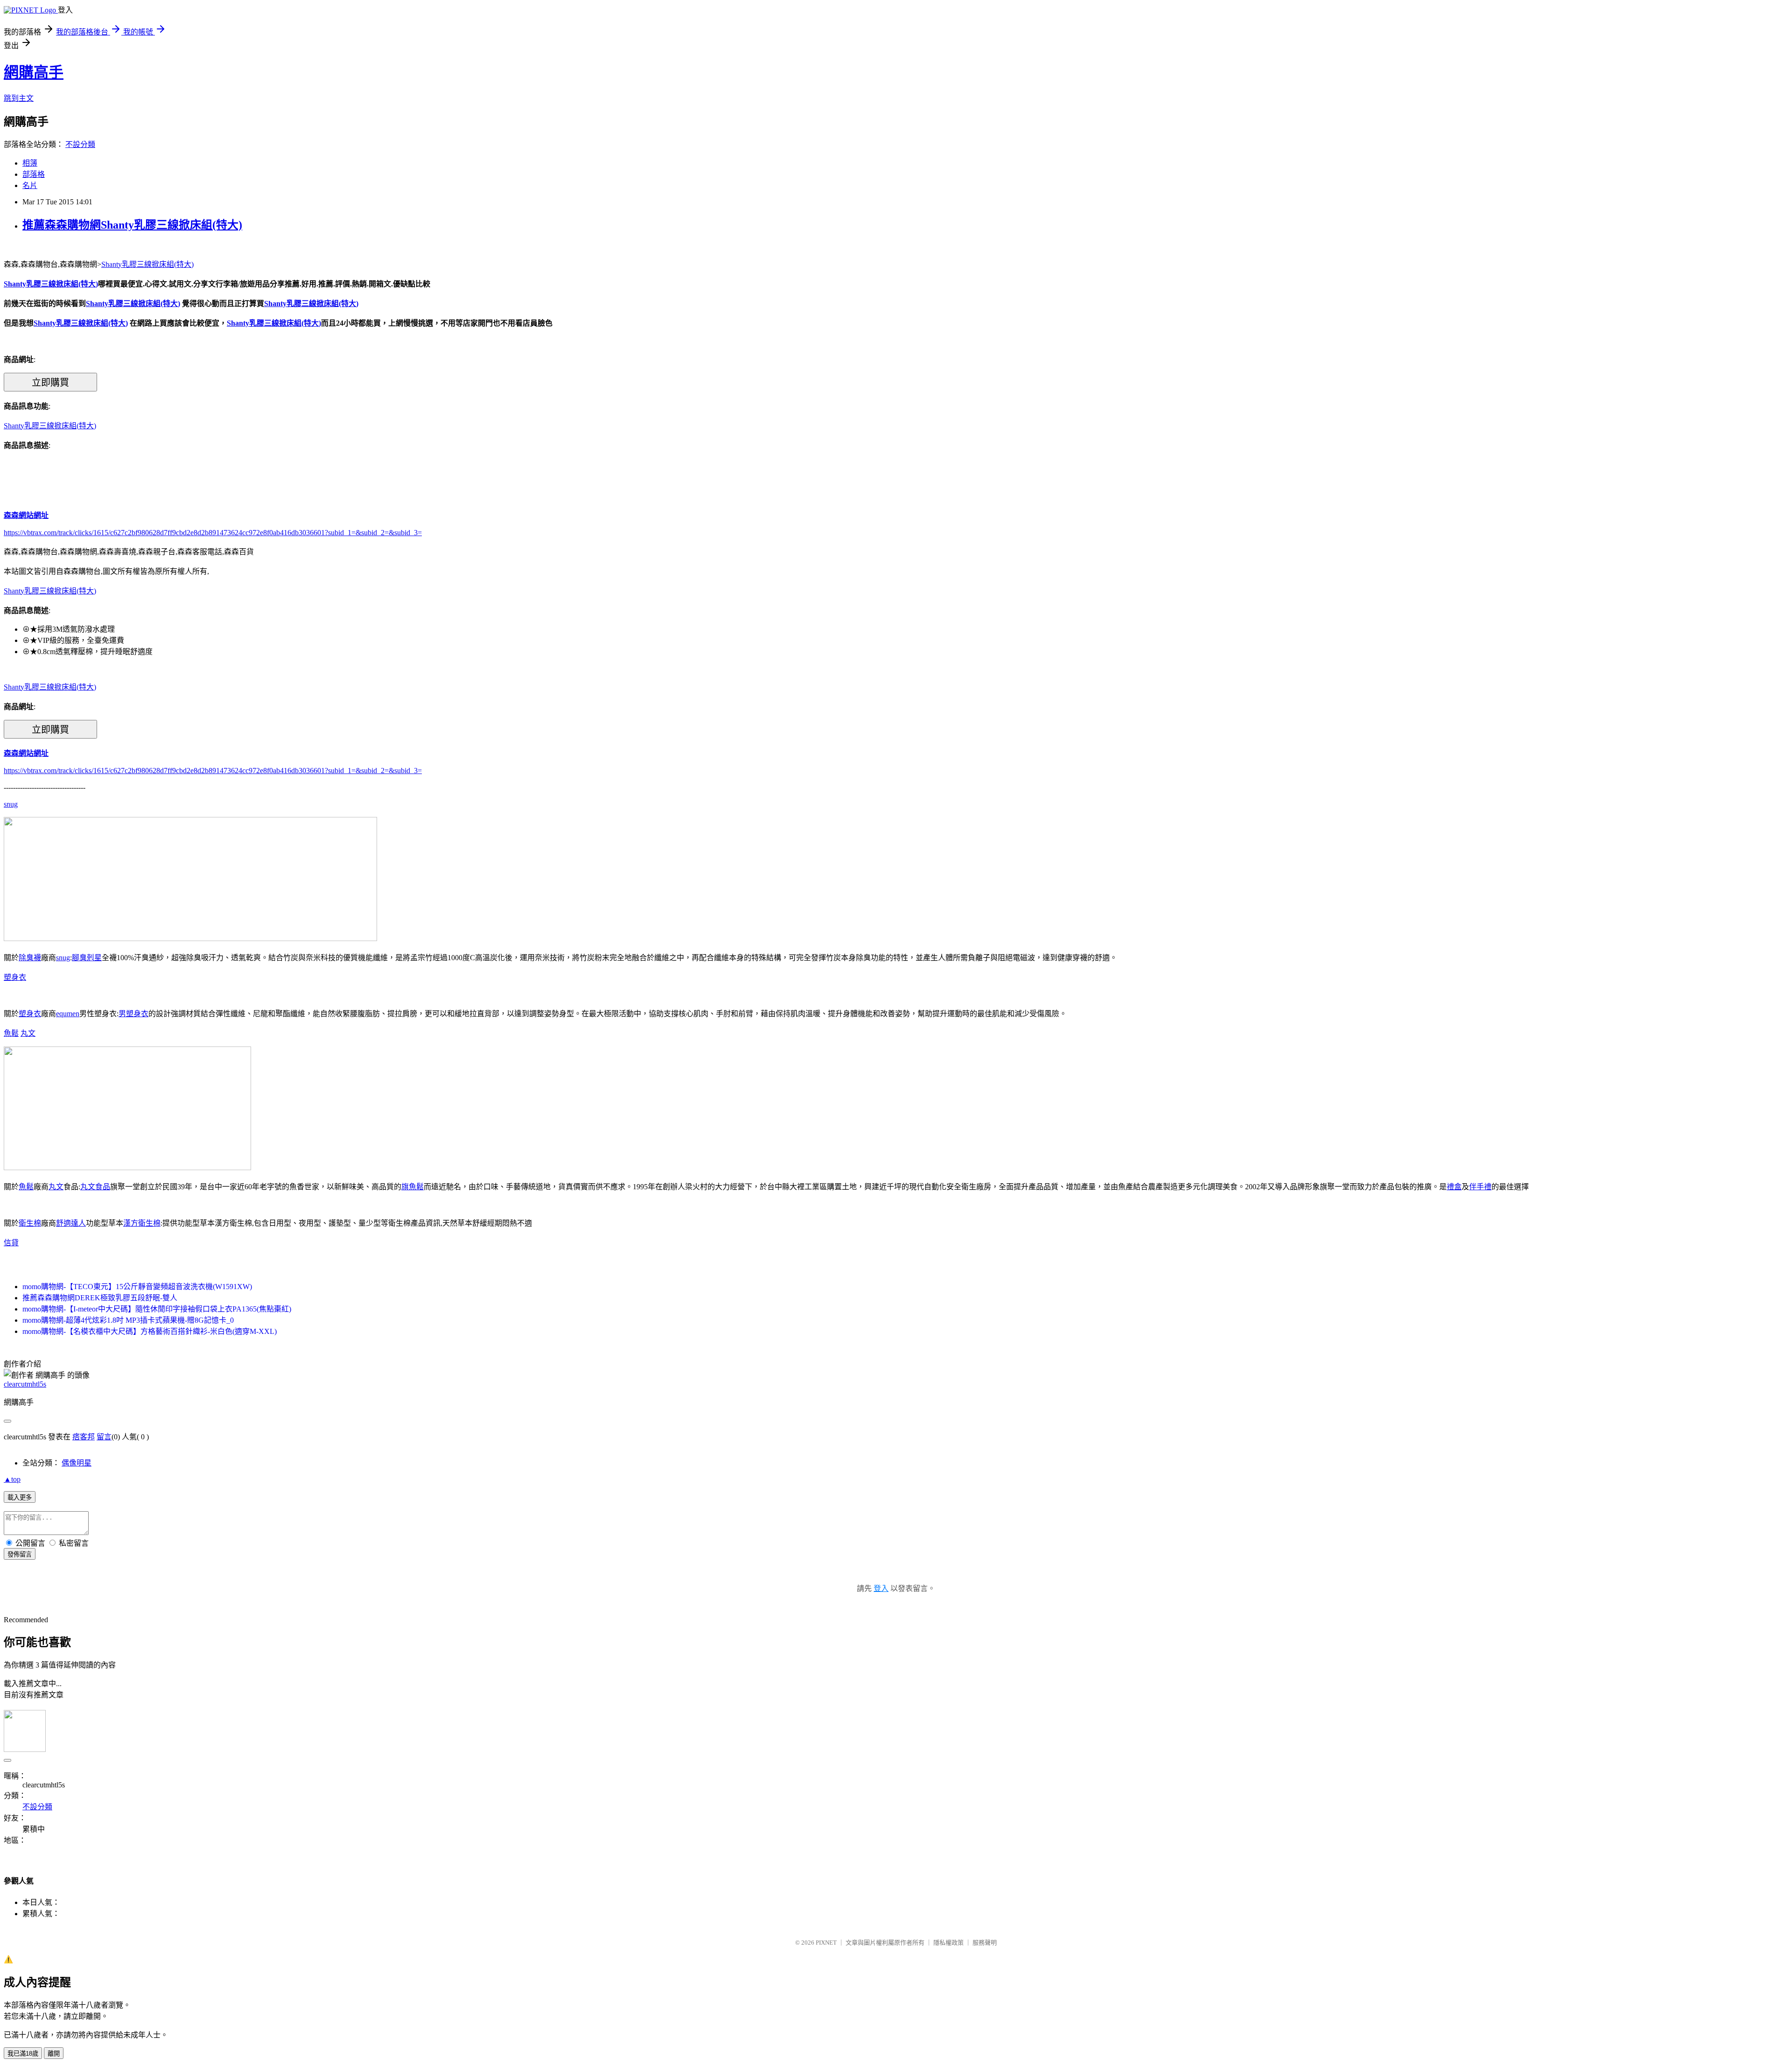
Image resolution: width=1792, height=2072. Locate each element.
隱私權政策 (948, 1943)
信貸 (11, 1243)
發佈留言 (20, 1554)
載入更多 (20, 1497)
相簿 (30, 163)
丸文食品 (95, 1187)
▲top (12, 1479)
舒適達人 (71, 1223)
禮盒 (1454, 1187)
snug (11, 804)
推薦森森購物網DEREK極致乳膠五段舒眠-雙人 (100, 1298)
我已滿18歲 (23, 2054)
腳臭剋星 (87, 958)
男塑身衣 (133, 1014)
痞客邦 (84, 1437)
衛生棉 (30, 1223)
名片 (30, 185)
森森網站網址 (26, 515)
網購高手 (34, 72)
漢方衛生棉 (142, 1223)
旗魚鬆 (413, 1187)
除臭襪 (30, 958)
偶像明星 (77, 1463)
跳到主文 (19, 98)
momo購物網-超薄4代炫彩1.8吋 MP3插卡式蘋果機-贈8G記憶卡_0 (128, 1320)
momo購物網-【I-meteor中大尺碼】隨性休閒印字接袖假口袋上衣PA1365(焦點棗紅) (157, 1309)
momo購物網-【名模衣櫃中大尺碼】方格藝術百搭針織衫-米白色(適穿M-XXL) (150, 1331)
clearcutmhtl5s (25, 1384)
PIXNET (826, 1943)
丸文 (28, 1033)
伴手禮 (1480, 1187)
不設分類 (80, 144)
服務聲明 (985, 1943)
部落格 (34, 174)
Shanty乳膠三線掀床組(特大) (147, 264)
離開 (54, 2054)
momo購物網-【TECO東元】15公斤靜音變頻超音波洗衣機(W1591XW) (137, 1287)
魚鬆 (11, 1033)
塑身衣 (15, 977)
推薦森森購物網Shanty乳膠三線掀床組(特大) (132, 225)
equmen (68, 1014)
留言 (104, 1437)
